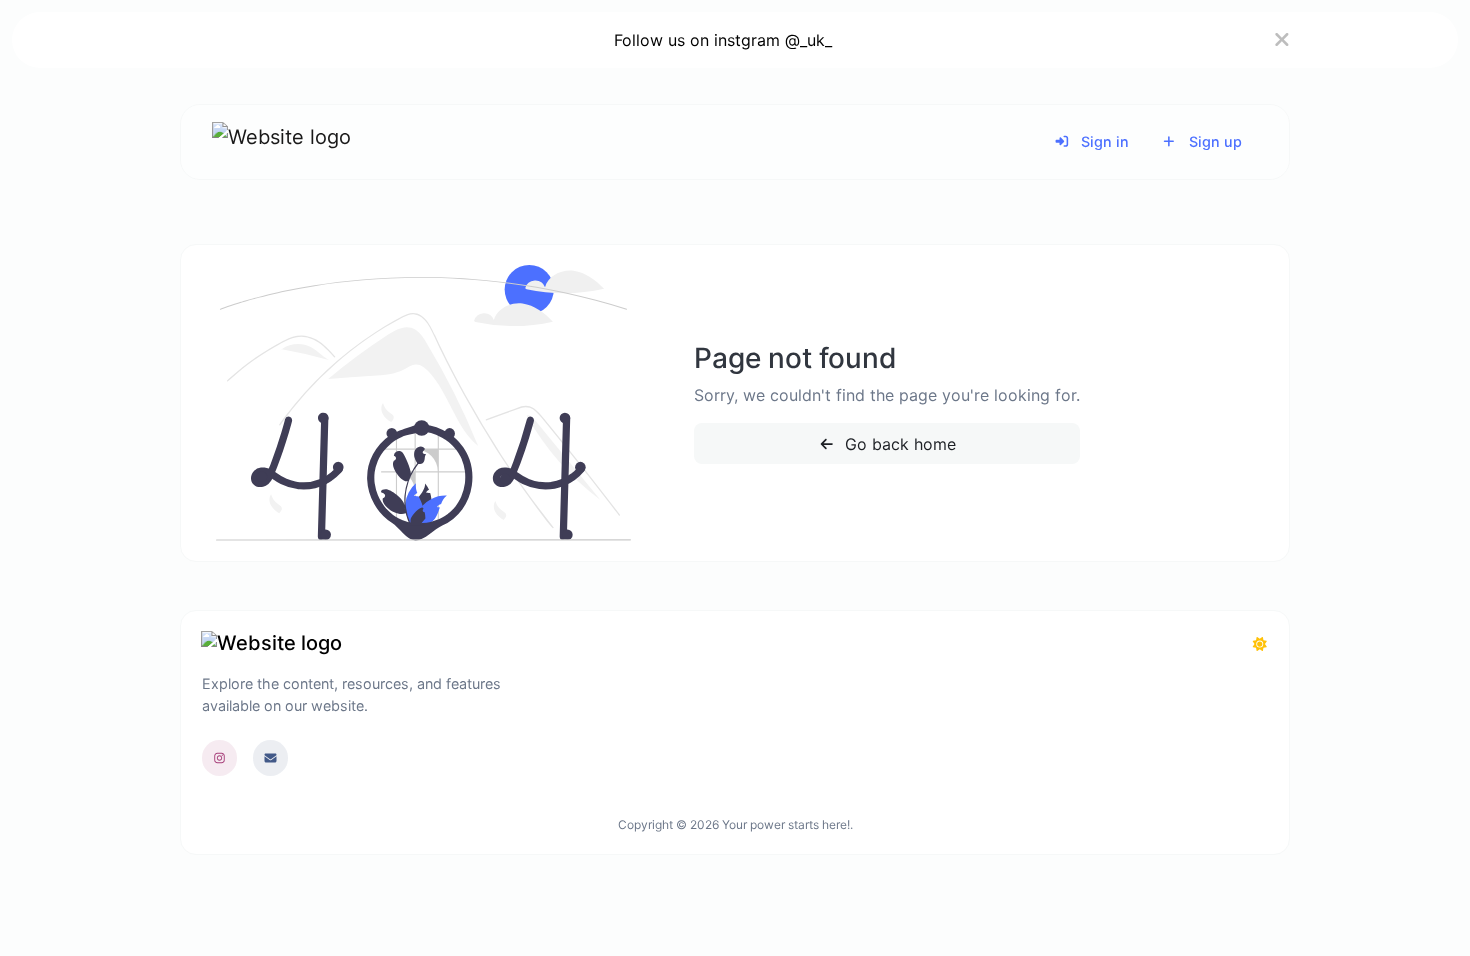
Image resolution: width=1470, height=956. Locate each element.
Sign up (1213, 141)
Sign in (1103, 141)
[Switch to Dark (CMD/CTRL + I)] (1260, 644)
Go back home (898, 444)
